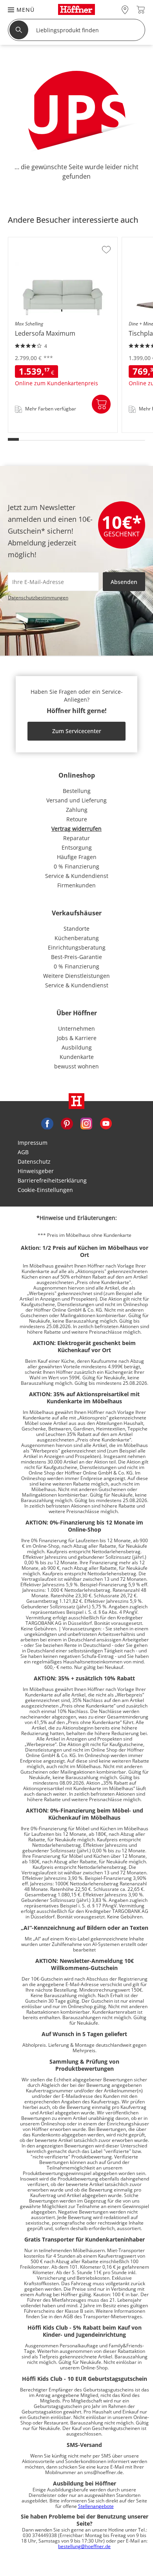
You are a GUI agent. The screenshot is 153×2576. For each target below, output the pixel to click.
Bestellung (77, 791)
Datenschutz (34, 1161)
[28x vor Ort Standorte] (125, 10)
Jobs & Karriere (77, 1038)
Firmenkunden (76, 885)
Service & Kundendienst (77, 876)
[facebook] (47, 1123)
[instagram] (86, 1123)
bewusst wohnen (76, 1066)
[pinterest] (67, 1123)
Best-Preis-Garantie (76, 957)
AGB (23, 1152)
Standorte (76, 929)
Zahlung (77, 810)
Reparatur (76, 838)
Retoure (77, 819)
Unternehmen (76, 1028)
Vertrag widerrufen (76, 829)
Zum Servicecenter (77, 731)
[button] (17, 10)
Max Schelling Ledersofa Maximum (55, 430)
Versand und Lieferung (76, 800)
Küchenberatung (77, 938)
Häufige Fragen (77, 857)
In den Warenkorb (101, 404)
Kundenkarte (77, 1057)
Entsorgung (77, 847)
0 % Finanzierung (76, 866)
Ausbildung (77, 1047)
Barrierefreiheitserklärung (52, 1180)
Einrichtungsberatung (77, 947)
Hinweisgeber (36, 1171)
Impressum (33, 1143)
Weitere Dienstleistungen (76, 976)
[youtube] (106, 1123)
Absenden (124, 582)
